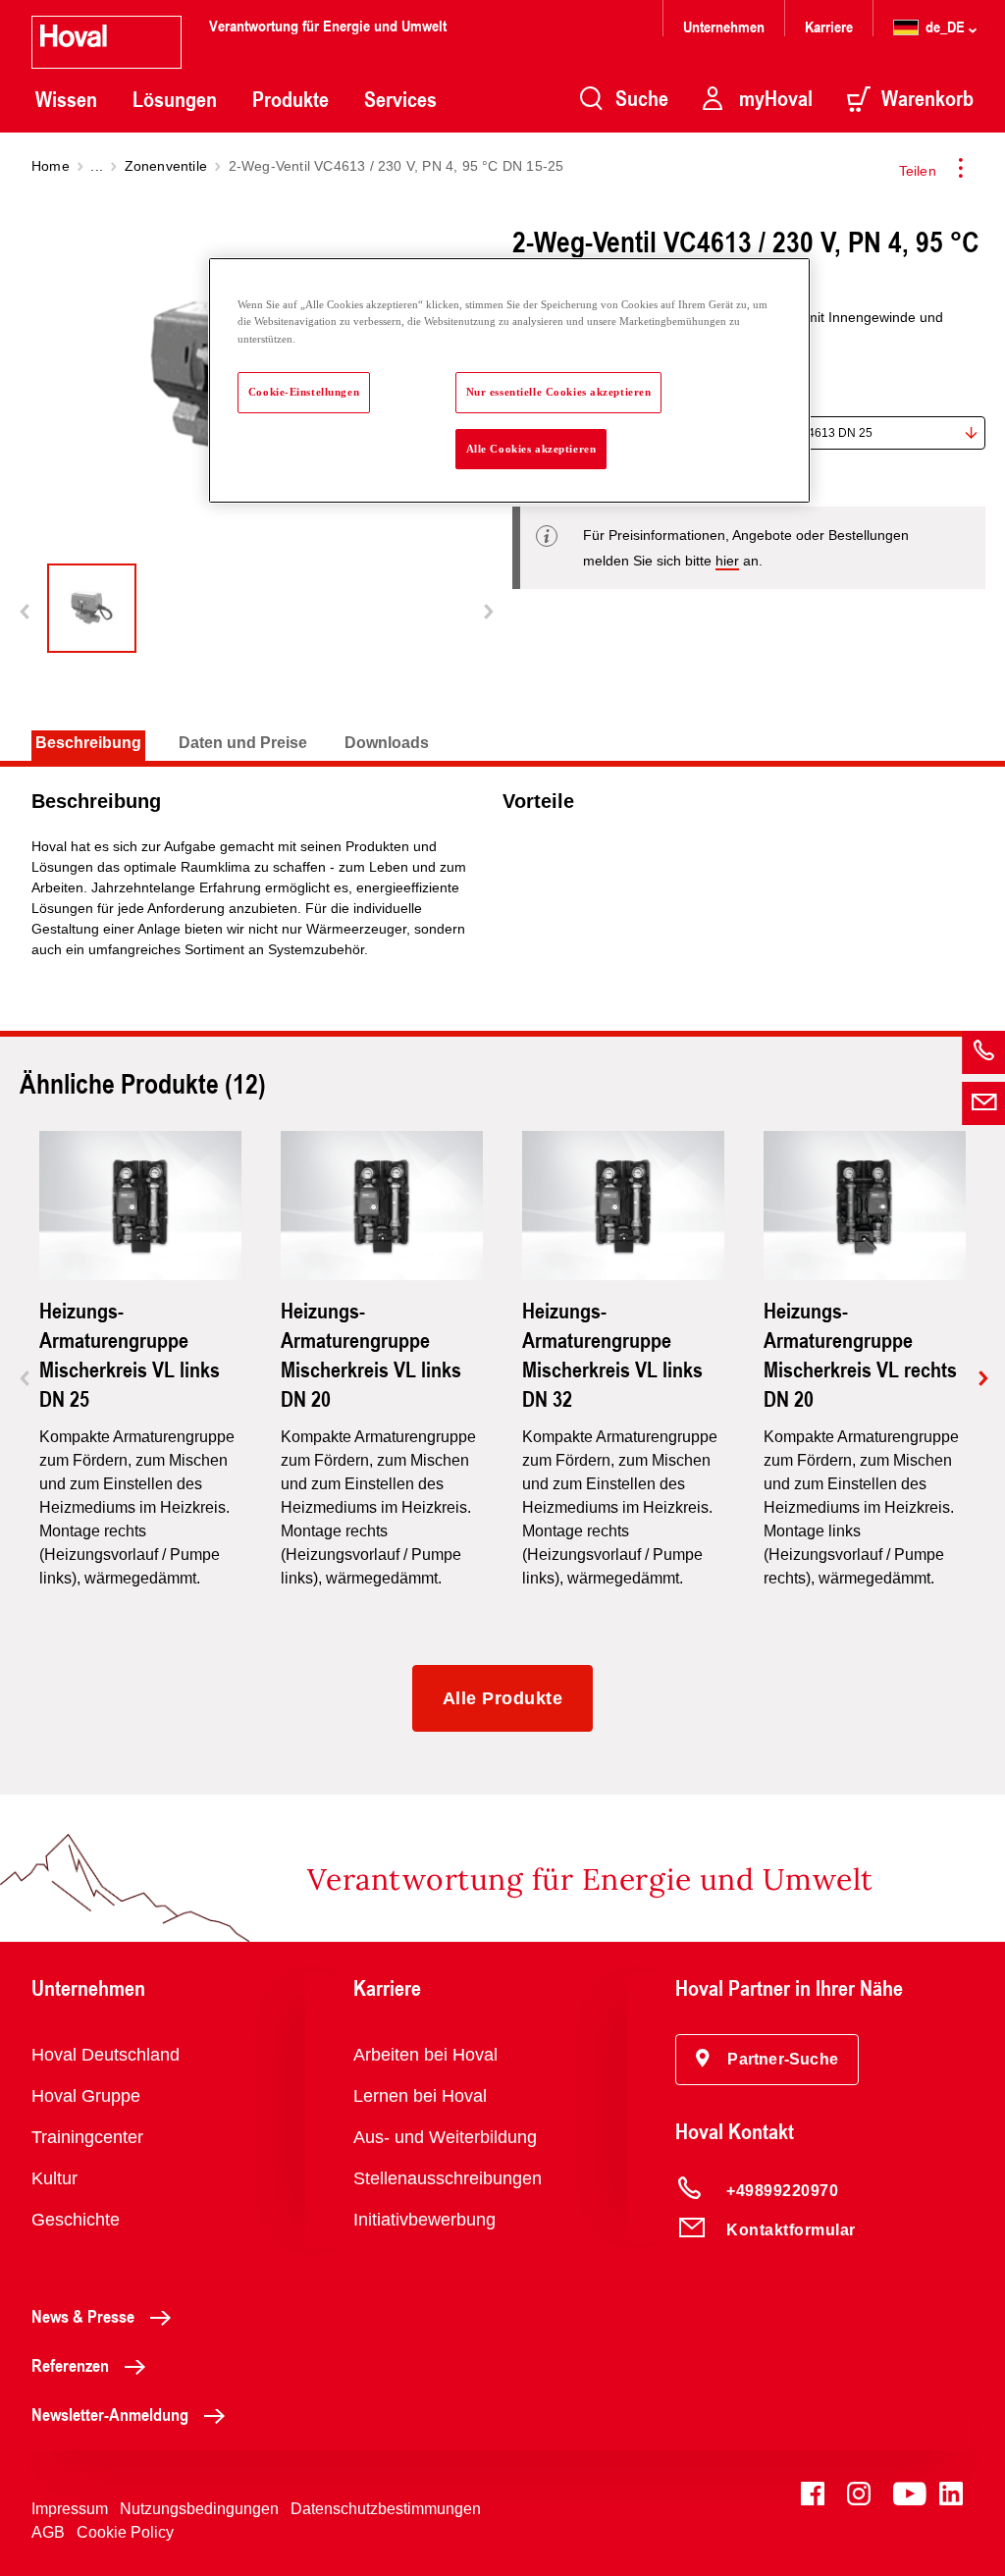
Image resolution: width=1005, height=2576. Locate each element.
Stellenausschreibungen (448, 2178)
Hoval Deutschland (106, 2055)
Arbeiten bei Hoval (425, 2055)
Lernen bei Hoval (420, 2096)
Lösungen (175, 99)
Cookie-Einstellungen (304, 392)
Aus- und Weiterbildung (445, 2137)
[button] (767, 2060)
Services (400, 99)
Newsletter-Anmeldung (110, 2414)
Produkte (291, 99)
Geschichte (76, 2220)
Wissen (66, 99)
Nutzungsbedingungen (199, 2509)
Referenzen (70, 2365)
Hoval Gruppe (86, 2096)
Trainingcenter (87, 2137)
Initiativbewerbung (424, 2220)
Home (51, 166)
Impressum (70, 2509)
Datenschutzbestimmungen (386, 2509)
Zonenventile (166, 166)
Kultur (54, 2178)
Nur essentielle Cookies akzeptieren (559, 392)
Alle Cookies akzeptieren (531, 449)
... (97, 166)
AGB (48, 2532)
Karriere (829, 26)
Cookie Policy (125, 2532)
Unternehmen (724, 26)
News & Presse (83, 2316)
